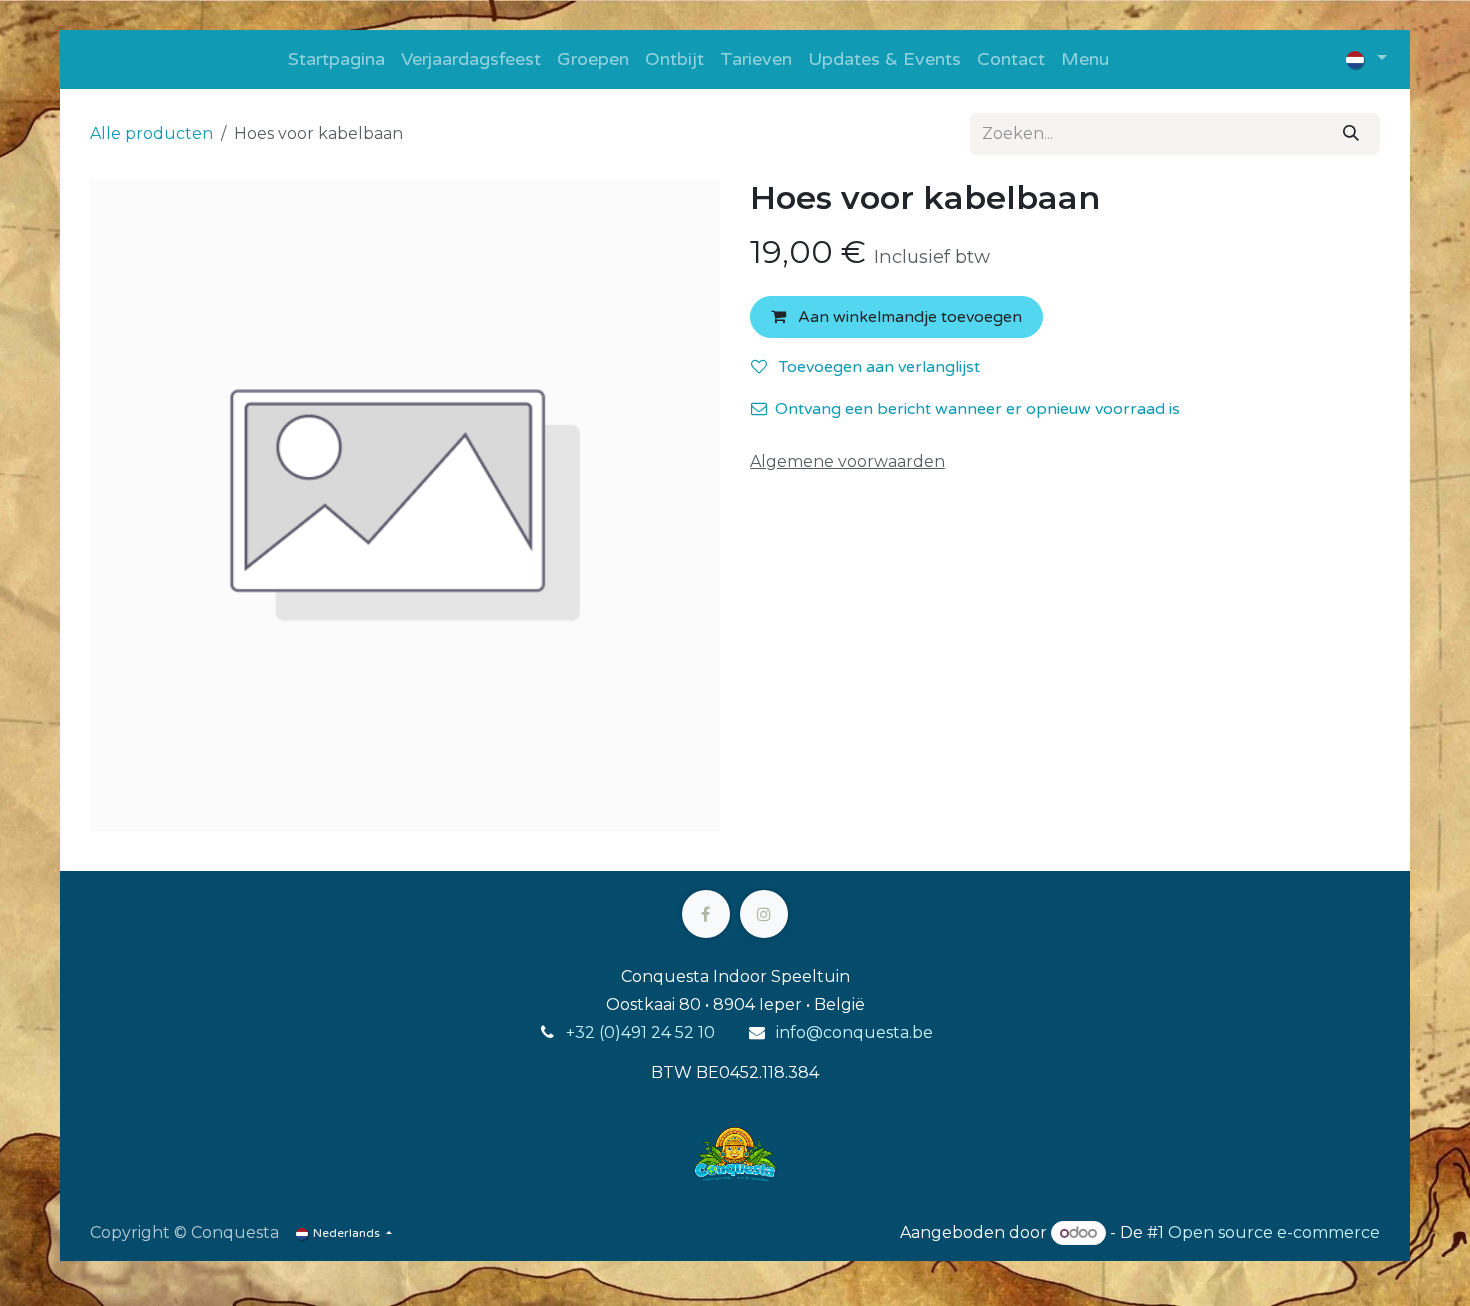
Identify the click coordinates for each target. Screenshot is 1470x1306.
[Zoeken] (1351, 134)
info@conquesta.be (854, 1032)
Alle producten (151, 133)
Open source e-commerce (1274, 1232)
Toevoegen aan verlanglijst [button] (877, 367)
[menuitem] (336, 59)
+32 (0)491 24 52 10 (640, 1032)
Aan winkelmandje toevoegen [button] (908, 317)
